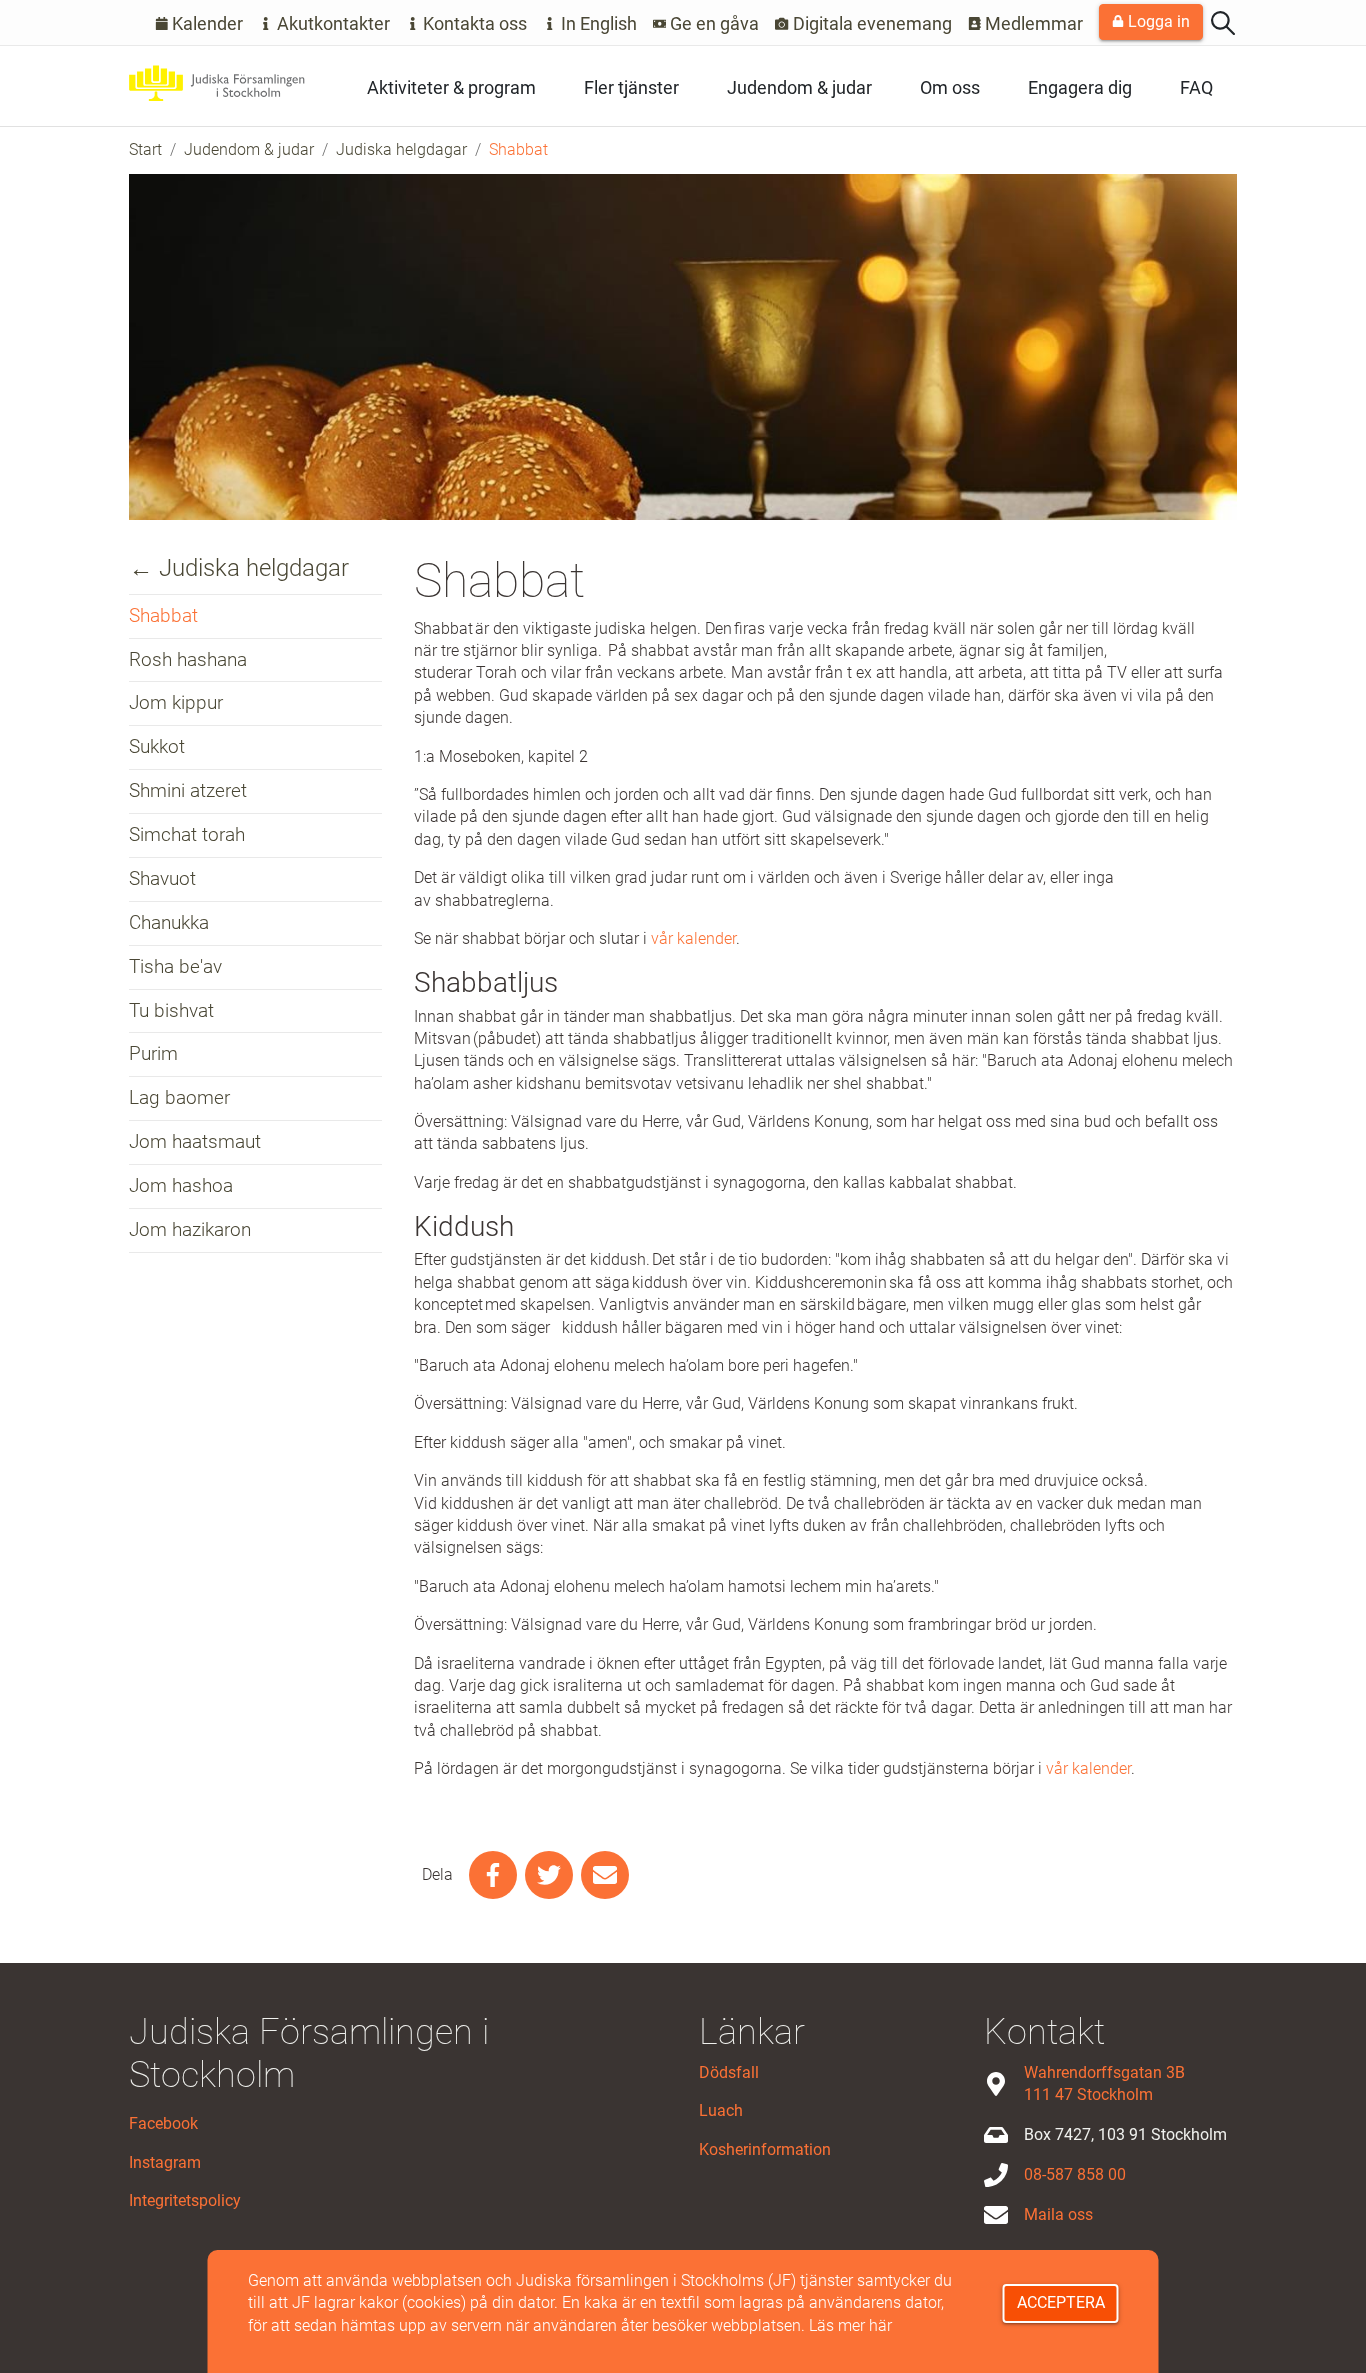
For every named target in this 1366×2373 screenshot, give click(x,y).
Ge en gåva (712, 23)
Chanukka (169, 922)
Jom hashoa (181, 1185)
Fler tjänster (631, 87)
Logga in (1157, 21)
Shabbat (163, 615)
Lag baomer (179, 1097)
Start (145, 149)
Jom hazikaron (190, 1229)
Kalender (205, 23)
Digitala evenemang (870, 23)
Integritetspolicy (185, 2200)
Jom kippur (176, 702)
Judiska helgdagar (401, 149)
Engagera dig (1080, 87)
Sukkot (157, 746)
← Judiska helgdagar (239, 568)
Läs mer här (850, 2325)
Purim (153, 1053)
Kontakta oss (473, 23)
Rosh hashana (188, 659)
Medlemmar (1032, 23)
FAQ (1196, 87)
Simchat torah (187, 834)
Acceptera (1061, 2302)
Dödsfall (729, 2072)
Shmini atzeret (188, 790)
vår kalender (693, 938)
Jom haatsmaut (195, 1141)
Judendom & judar (799, 87)
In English (597, 23)
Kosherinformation (765, 2149)
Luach (721, 2110)
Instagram (165, 2162)
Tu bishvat (171, 1010)
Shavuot (162, 878)
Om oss (950, 87)
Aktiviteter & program (451, 87)
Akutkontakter (331, 23)
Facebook (163, 2123)
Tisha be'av (175, 966)
